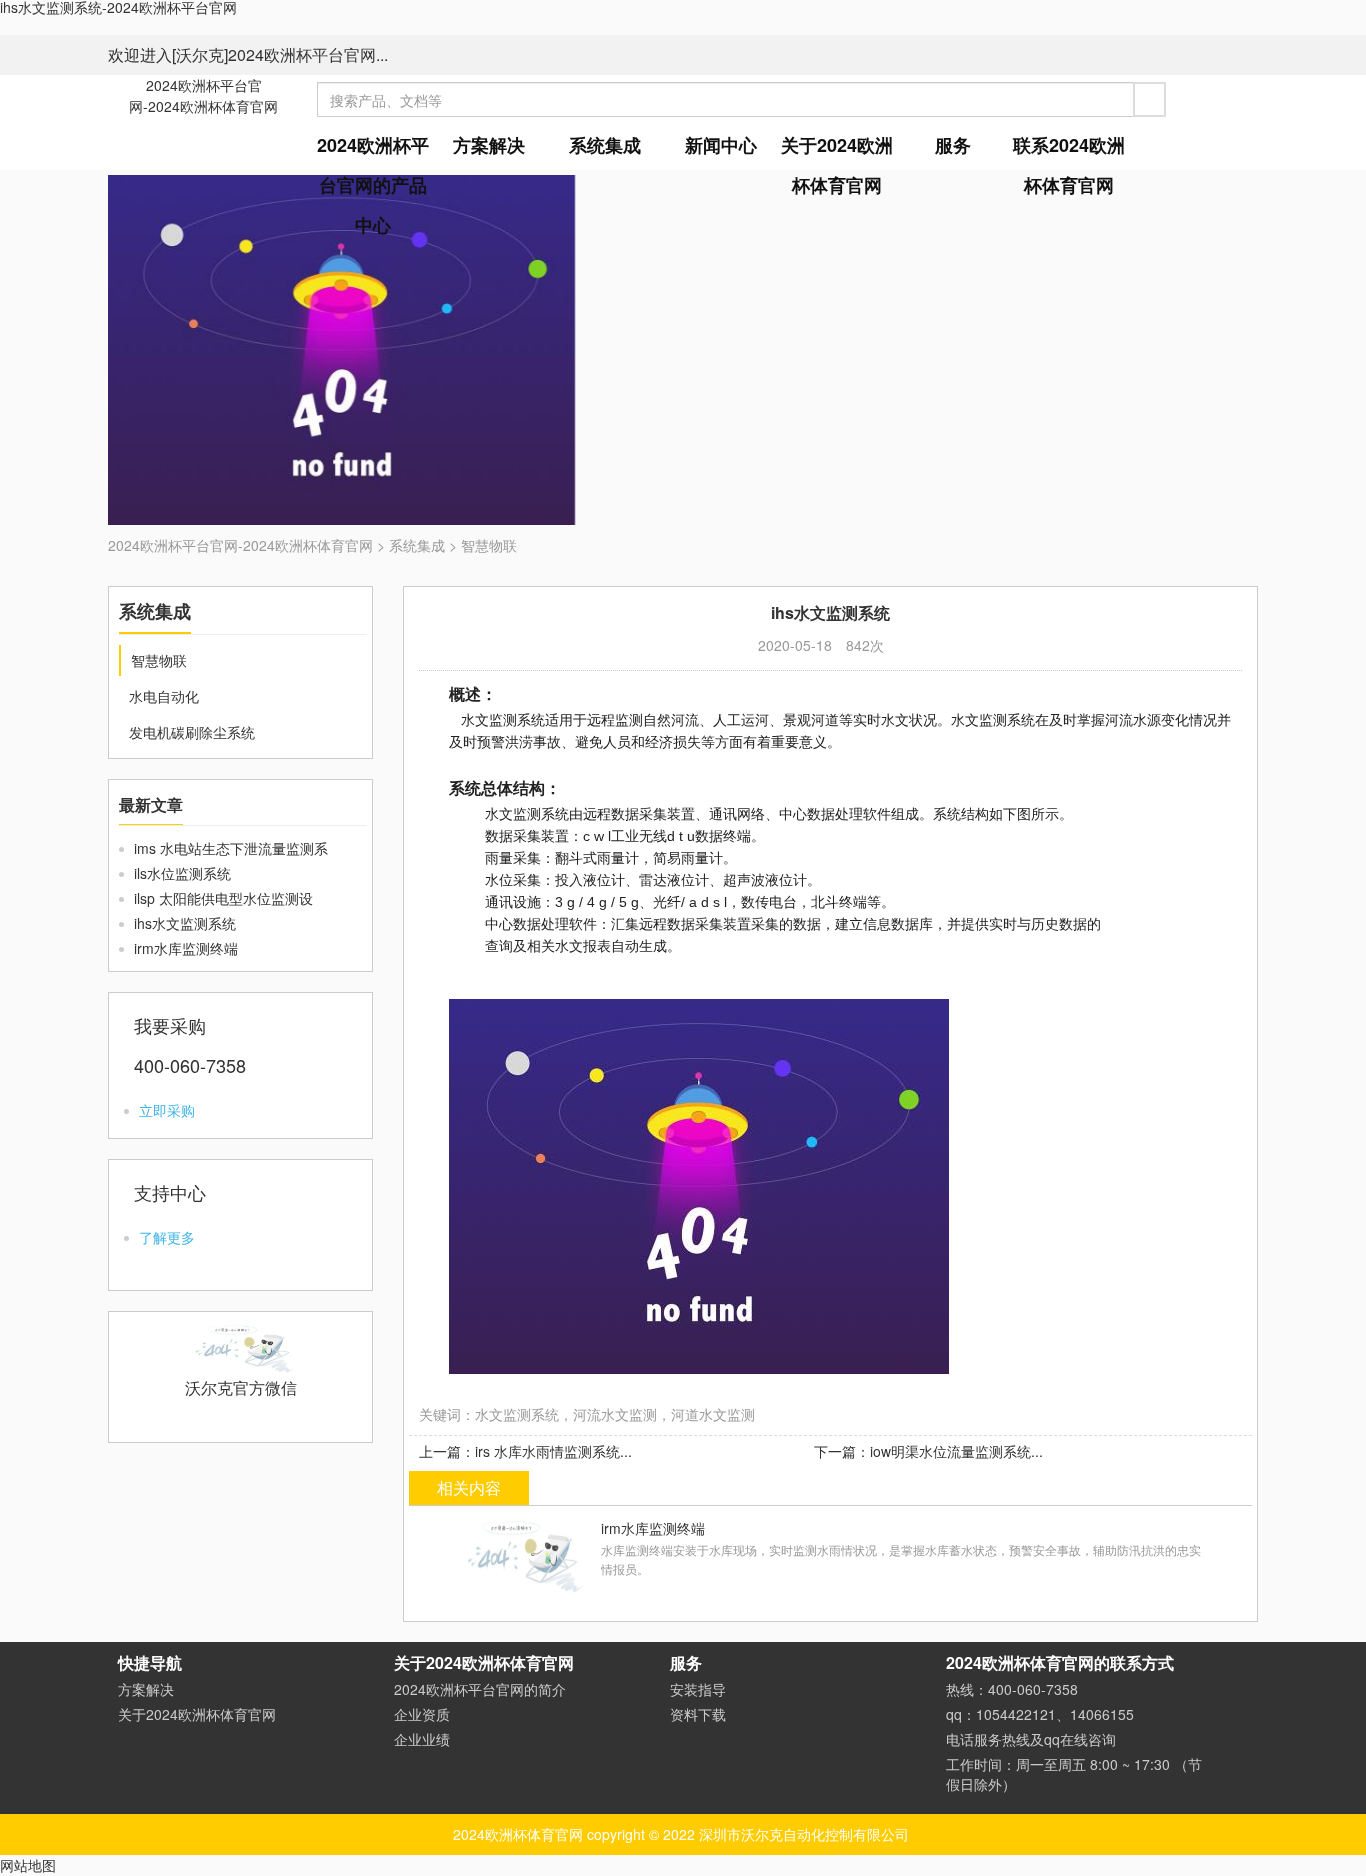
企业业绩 (422, 1739)
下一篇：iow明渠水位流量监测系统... (928, 1451)
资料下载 (698, 1714)
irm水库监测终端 (186, 948)
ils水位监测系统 (182, 873)
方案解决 (489, 145)
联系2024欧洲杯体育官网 (1069, 165)
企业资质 (422, 1714)
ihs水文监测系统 (185, 923)
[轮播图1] (683, 350)
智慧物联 (489, 545)
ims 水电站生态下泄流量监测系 (231, 848)
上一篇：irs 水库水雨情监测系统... (525, 1451)
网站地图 (28, 1865)
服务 (953, 145)
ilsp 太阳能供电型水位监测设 (223, 898)
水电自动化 (164, 696)
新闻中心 (721, 145)
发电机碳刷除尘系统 (192, 732)
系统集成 (605, 145)
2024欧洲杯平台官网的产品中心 (373, 185)
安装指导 (698, 1689)
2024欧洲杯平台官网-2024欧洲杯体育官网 (203, 95)
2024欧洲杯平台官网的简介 (480, 1689)
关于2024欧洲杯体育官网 (837, 165)
